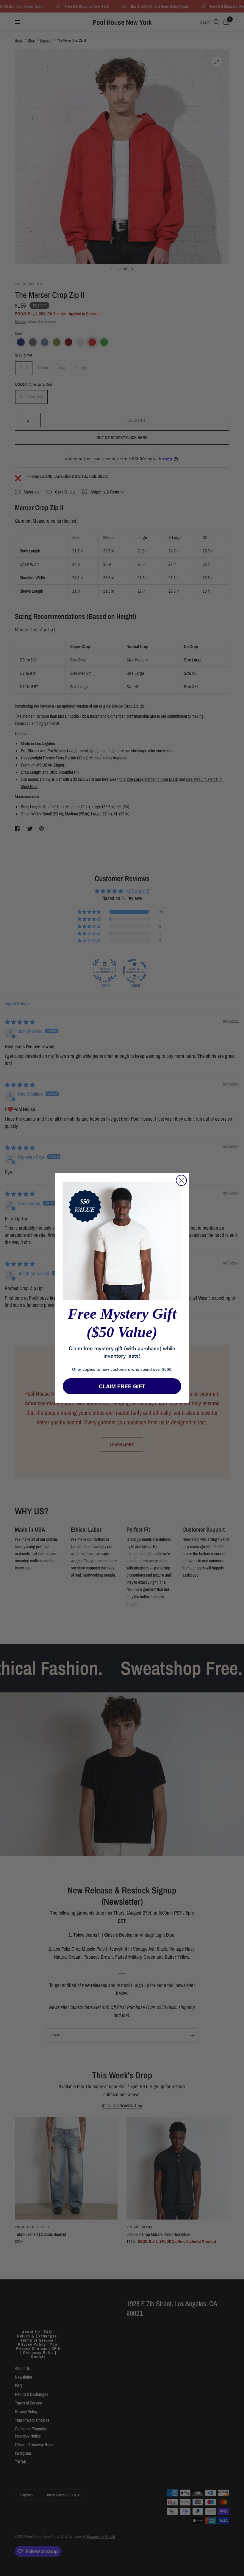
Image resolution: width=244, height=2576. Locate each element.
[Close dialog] (181, 1180)
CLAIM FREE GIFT (122, 1386)
